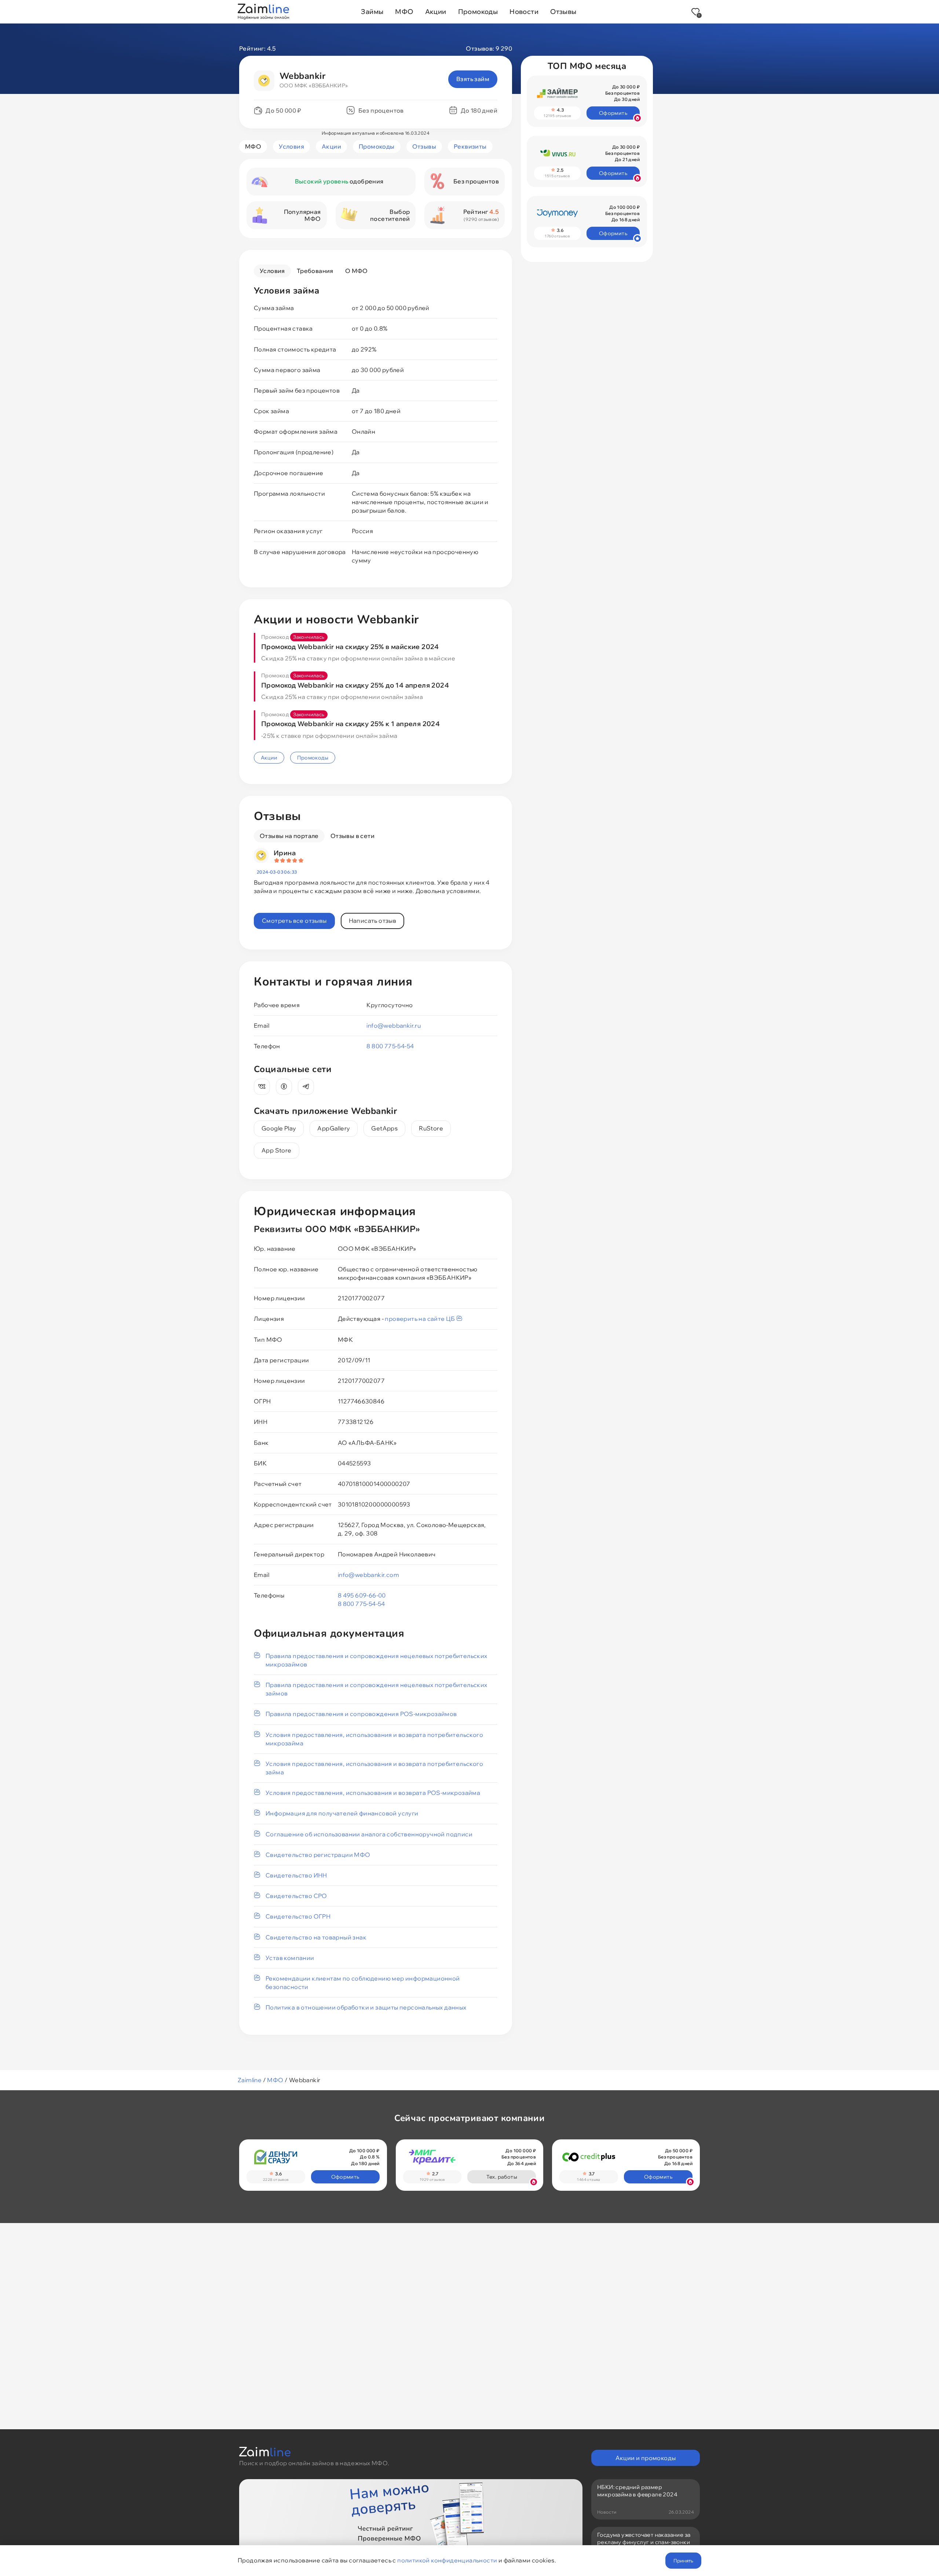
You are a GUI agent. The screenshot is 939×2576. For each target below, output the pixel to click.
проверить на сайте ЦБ (421, 1319)
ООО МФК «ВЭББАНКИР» (314, 85)
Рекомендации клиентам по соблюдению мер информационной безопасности (363, 1983)
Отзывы (563, 12)
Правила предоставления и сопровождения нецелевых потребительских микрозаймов (377, 1660)
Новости (524, 12)
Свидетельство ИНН (296, 1875)
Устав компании (290, 1958)
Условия (291, 146)
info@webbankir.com (368, 1575)
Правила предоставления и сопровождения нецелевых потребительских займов (377, 1689)
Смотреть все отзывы (294, 921)
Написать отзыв (373, 921)
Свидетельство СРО (296, 1896)
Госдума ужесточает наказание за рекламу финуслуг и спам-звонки (644, 2538)
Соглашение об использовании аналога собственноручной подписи (369, 1834)
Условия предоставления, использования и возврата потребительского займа (374, 1768)
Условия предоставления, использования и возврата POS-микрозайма (373, 1793)
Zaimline (250, 2080)
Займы (372, 12)
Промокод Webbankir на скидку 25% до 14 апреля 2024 (355, 685)
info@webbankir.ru (394, 1025)
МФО (404, 12)
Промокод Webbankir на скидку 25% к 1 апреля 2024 (350, 724)
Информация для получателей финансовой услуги (342, 1813)
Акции (436, 12)
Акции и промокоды (646, 2458)
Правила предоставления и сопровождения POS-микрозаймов (361, 1714)
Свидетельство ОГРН (298, 1916)
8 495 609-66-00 (362, 1595)
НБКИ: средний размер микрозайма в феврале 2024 (637, 2491)
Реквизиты (470, 146)
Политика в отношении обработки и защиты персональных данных (366, 2007)
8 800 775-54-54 (390, 1046)
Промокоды (478, 12)
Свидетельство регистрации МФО (318, 1855)
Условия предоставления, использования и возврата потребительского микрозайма (374, 1739)
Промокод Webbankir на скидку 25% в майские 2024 (350, 647)
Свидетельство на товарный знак (316, 1937)
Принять (683, 2561)
